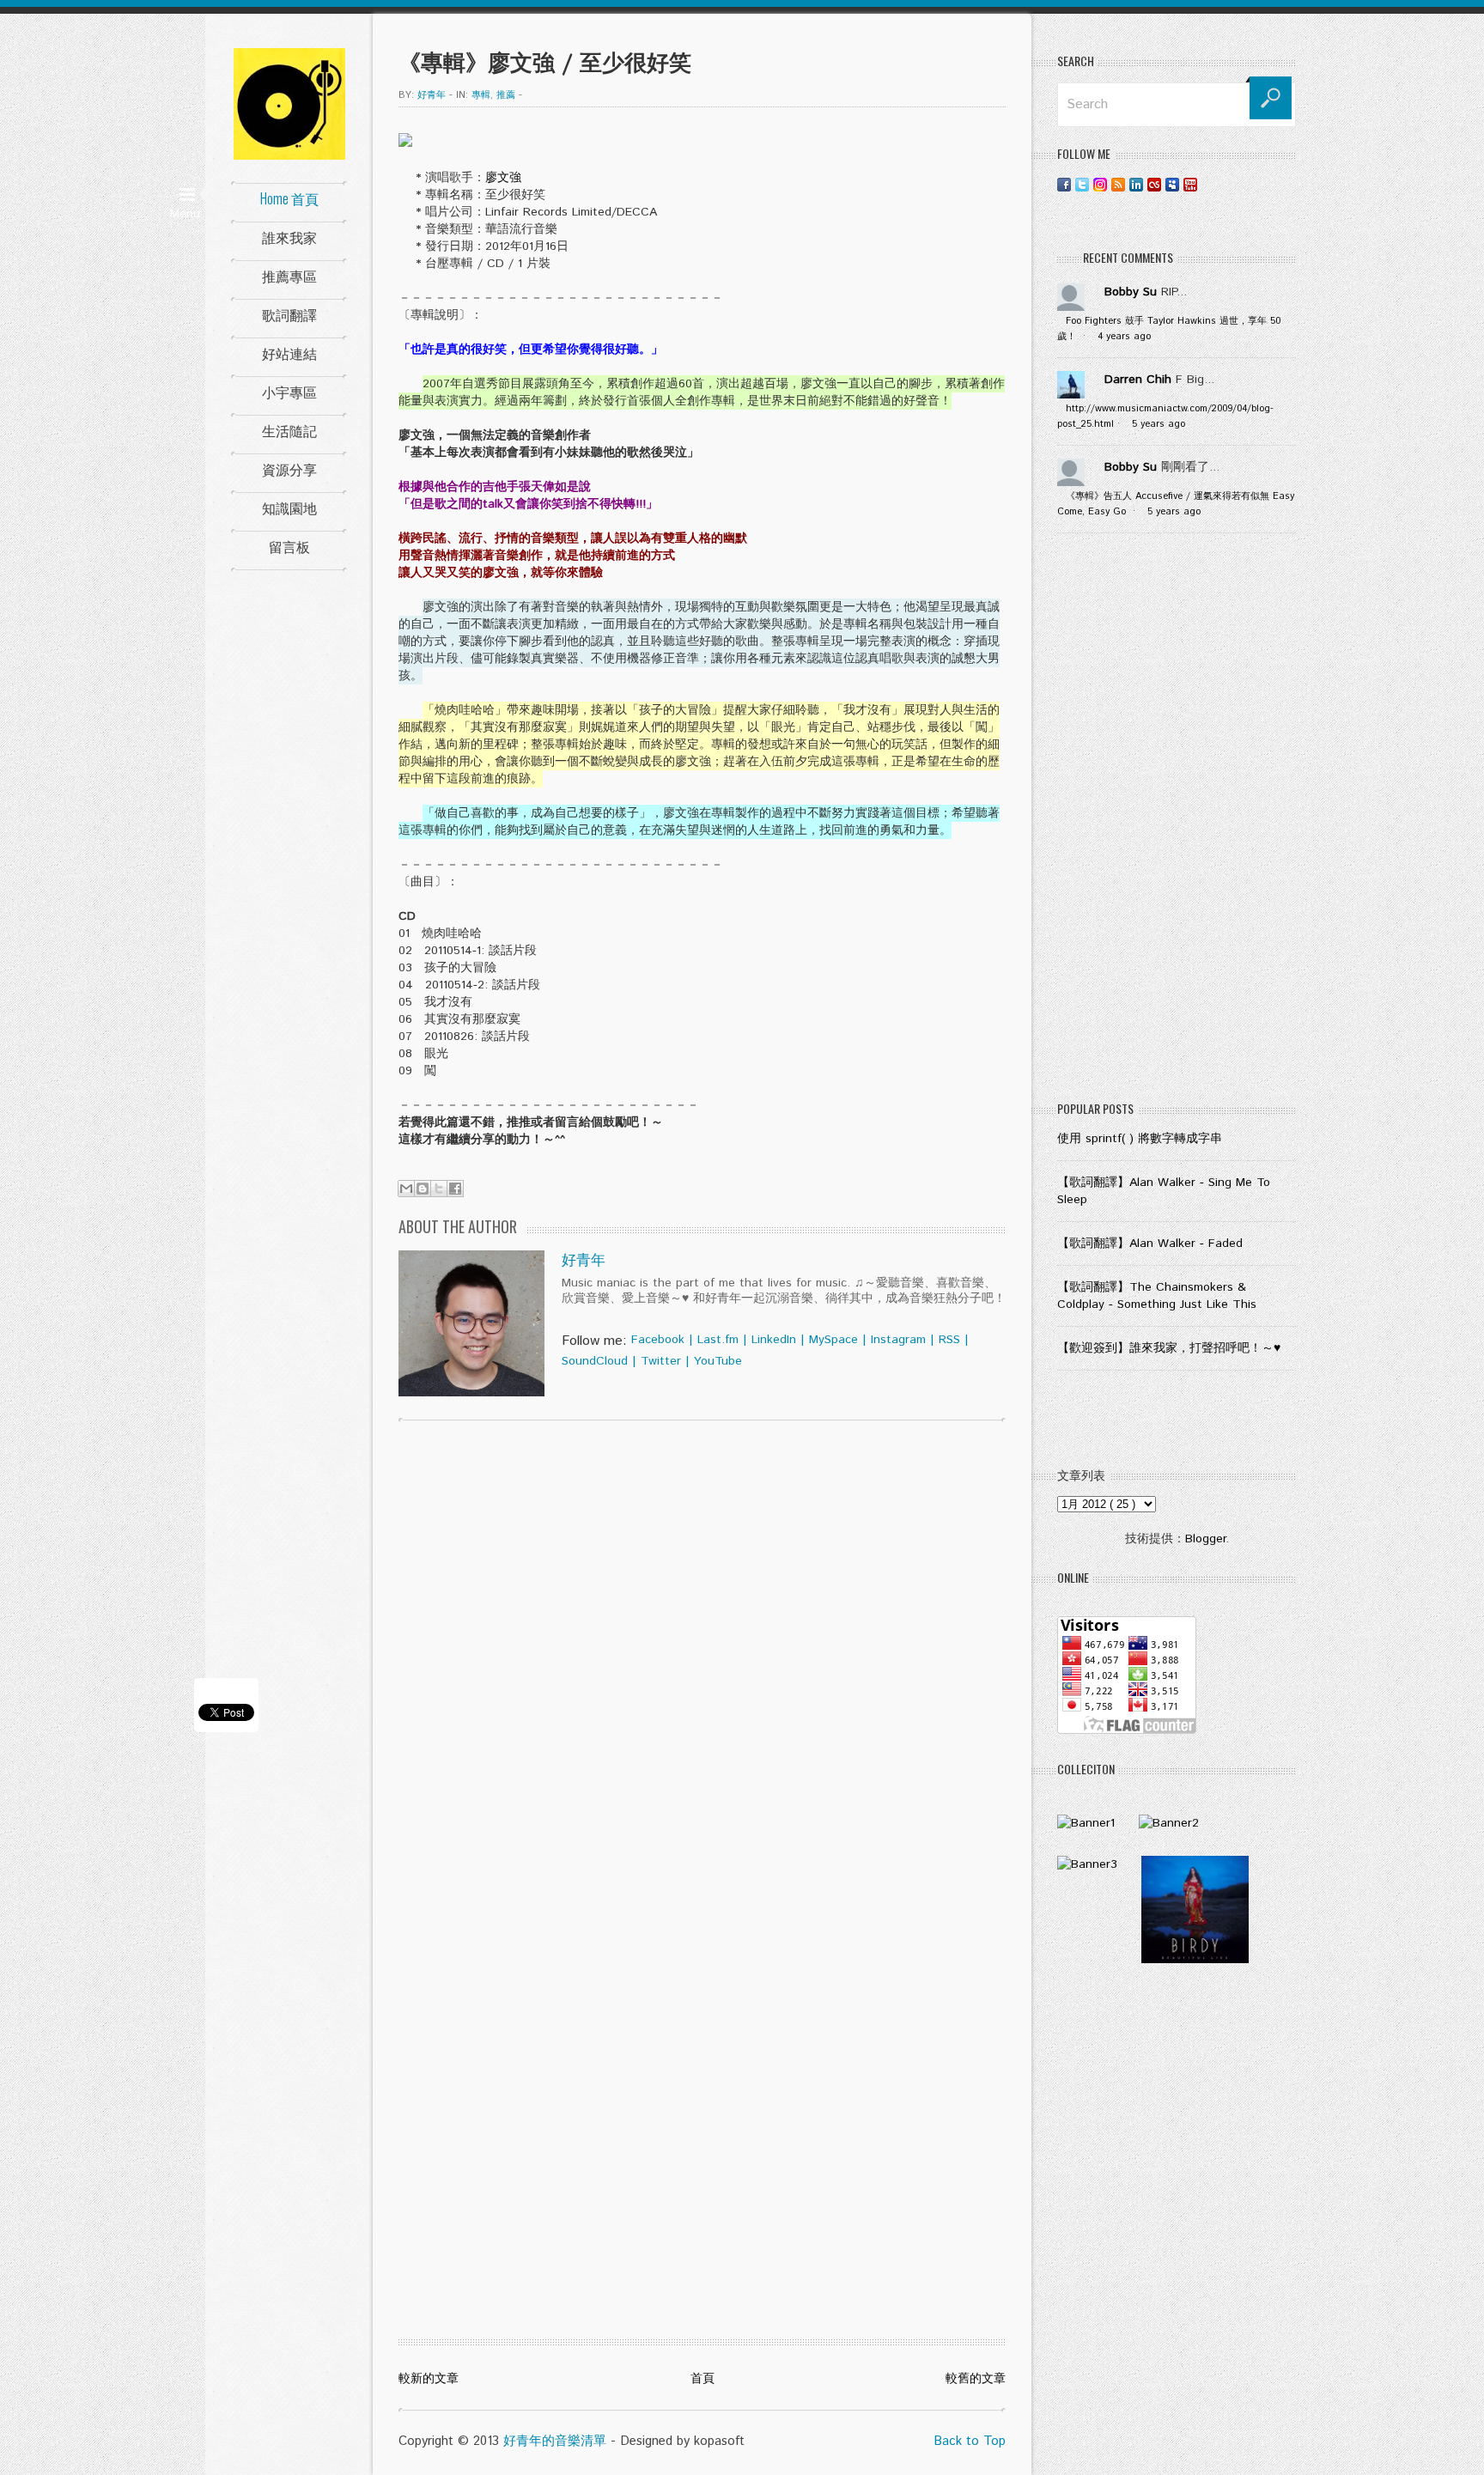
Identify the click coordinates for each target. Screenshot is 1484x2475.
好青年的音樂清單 (555, 2441)
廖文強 (503, 178)
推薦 (506, 95)
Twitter (661, 1361)
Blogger (1205, 1539)
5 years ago (1159, 424)
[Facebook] (1064, 184)
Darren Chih (1138, 380)
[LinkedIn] (1136, 184)
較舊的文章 (976, 2379)
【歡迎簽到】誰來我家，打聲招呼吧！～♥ (1169, 1348)
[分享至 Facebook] (455, 1189)
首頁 (702, 2379)
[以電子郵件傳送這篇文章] (406, 1189)
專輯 (481, 95)
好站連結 (289, 353)
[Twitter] (1082, 184)
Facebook (658, 1340)
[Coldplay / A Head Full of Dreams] (1169, 1823)
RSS (949, 1340)
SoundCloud (595, 1361)
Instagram (898, 1340)
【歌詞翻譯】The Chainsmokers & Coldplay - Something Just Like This (1157, 1296)
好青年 (584, 1261)
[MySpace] (1172, 184)
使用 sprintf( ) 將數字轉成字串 (1140, 1139)
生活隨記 (289, 430)
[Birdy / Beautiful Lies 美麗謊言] (1195, 1960)
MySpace (833, 1340)
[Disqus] (702, 1654)
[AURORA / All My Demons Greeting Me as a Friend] (1086, 1823)
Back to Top (970, 2441)
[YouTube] (1190, 184)
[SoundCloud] (1208, 184)
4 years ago (1124, 337)
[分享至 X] (439, 1189)
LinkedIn (774, 1340)
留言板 (289, 546)
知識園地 (289, 508)
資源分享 (289, 469)
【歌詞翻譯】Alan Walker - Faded (1150, 1244)
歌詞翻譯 (289, 314)
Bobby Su (1131, 292)
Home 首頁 (289, 198)
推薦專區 (289, 276)
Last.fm (718, 1340)
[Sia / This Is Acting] (1087, 1864)
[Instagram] (1100, 184)
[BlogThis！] (423, 1189)
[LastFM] (1154, 184)
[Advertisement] (1177, 821)
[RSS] (1118, 184)
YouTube (718, 1361)
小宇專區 (289, 392)
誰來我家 (289, 237)
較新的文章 (429, 2379)
